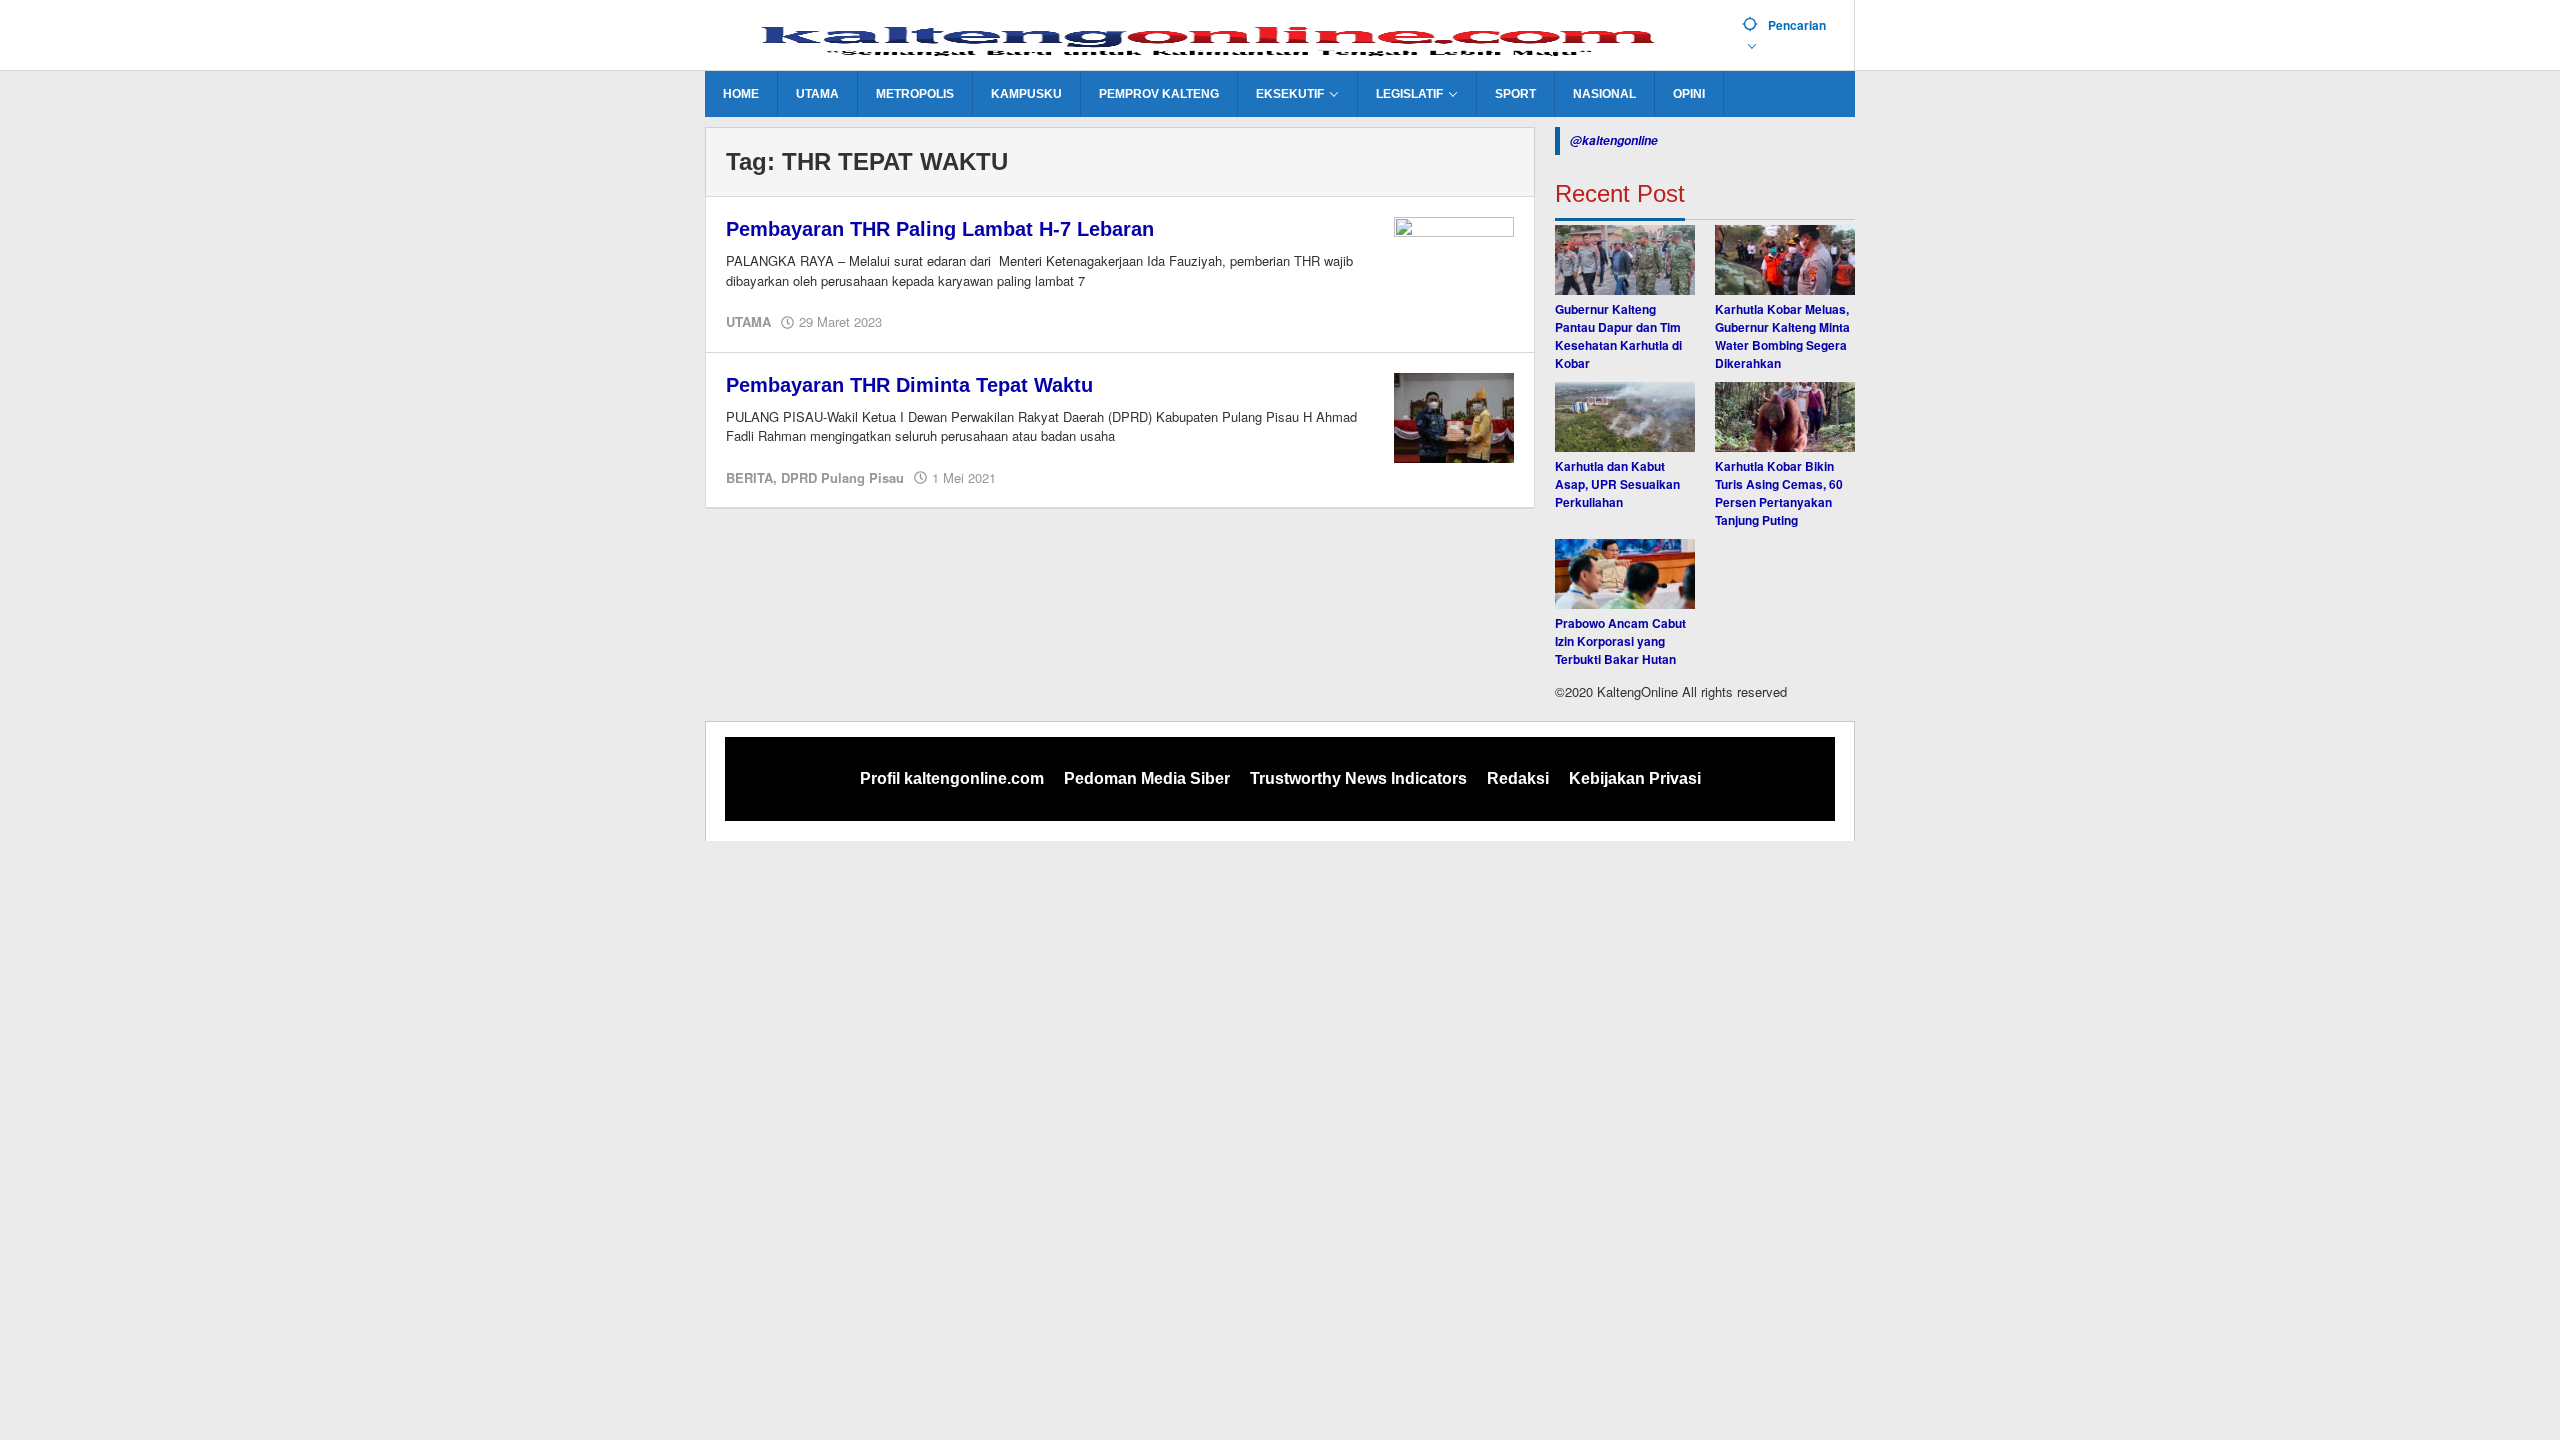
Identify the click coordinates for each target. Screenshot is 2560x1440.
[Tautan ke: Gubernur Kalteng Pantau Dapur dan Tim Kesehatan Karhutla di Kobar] (1625, 260)
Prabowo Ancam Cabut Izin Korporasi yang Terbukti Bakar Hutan (1620, 641)
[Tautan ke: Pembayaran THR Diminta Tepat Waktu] (1454, 416)
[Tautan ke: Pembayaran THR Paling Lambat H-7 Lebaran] (1454, 260)
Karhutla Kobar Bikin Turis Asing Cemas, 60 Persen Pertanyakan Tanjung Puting (1779, 493)
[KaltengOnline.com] (1216, 37)
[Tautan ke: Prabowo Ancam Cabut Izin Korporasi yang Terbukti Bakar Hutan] (1625, 574)
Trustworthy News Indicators (1358, 778)
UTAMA (748, 321)
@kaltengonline (1614, 140)
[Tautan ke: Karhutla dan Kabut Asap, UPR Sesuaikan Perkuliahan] (1625, 417)
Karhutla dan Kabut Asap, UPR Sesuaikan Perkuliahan (1617, 484)
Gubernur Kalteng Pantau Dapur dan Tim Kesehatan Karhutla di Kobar (1618, 336)
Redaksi (1518, 778)
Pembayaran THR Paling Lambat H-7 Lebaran (940, 229)
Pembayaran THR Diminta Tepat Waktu (909, 385)
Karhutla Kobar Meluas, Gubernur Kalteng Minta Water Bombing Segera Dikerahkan (1782, 336)
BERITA (749, 477)
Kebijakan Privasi (1635, 778)
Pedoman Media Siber (1147, 778)
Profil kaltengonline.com (952, 778)
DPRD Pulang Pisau (842, 477)
